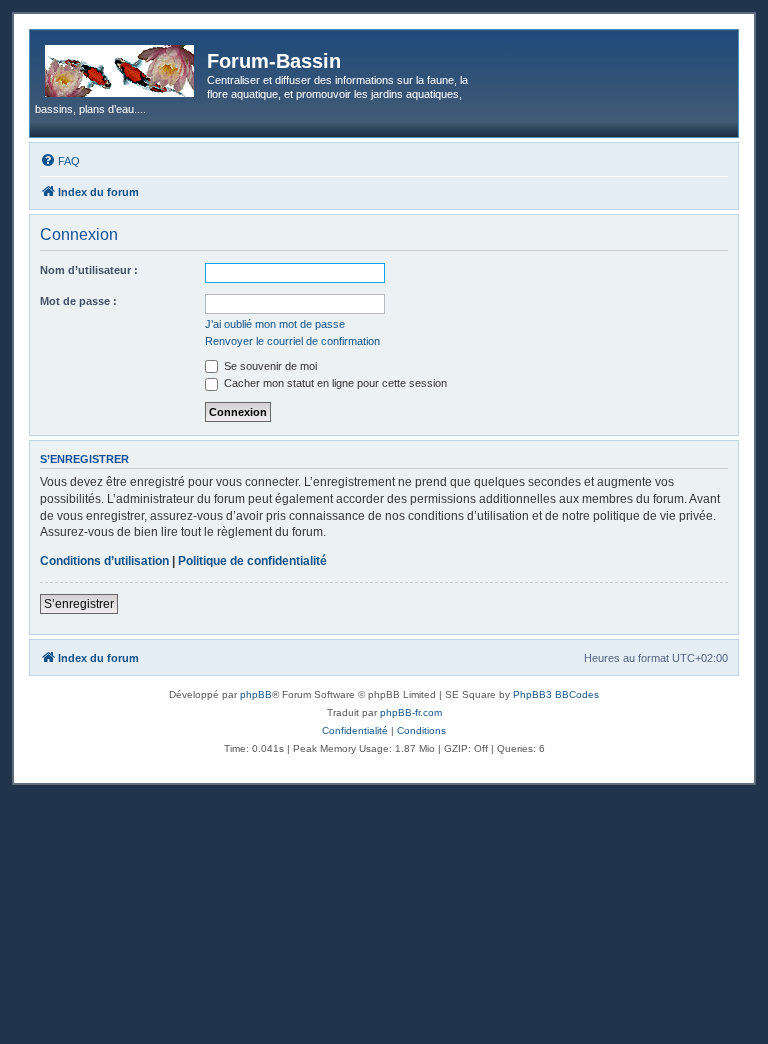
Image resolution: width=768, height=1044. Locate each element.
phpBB (256, 694)
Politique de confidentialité (252, 561)
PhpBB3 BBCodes (556, 694)
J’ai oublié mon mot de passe (275, 324)
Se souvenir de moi (269, 366)
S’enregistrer (79, 604)
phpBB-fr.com (411, 712)
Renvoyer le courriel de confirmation (292, 341)
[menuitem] (60, 161)
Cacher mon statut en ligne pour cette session (334, 383)
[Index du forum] (121, 67)
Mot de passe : (78, 301)
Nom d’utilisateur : (89, 270)
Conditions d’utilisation (104, 561)
